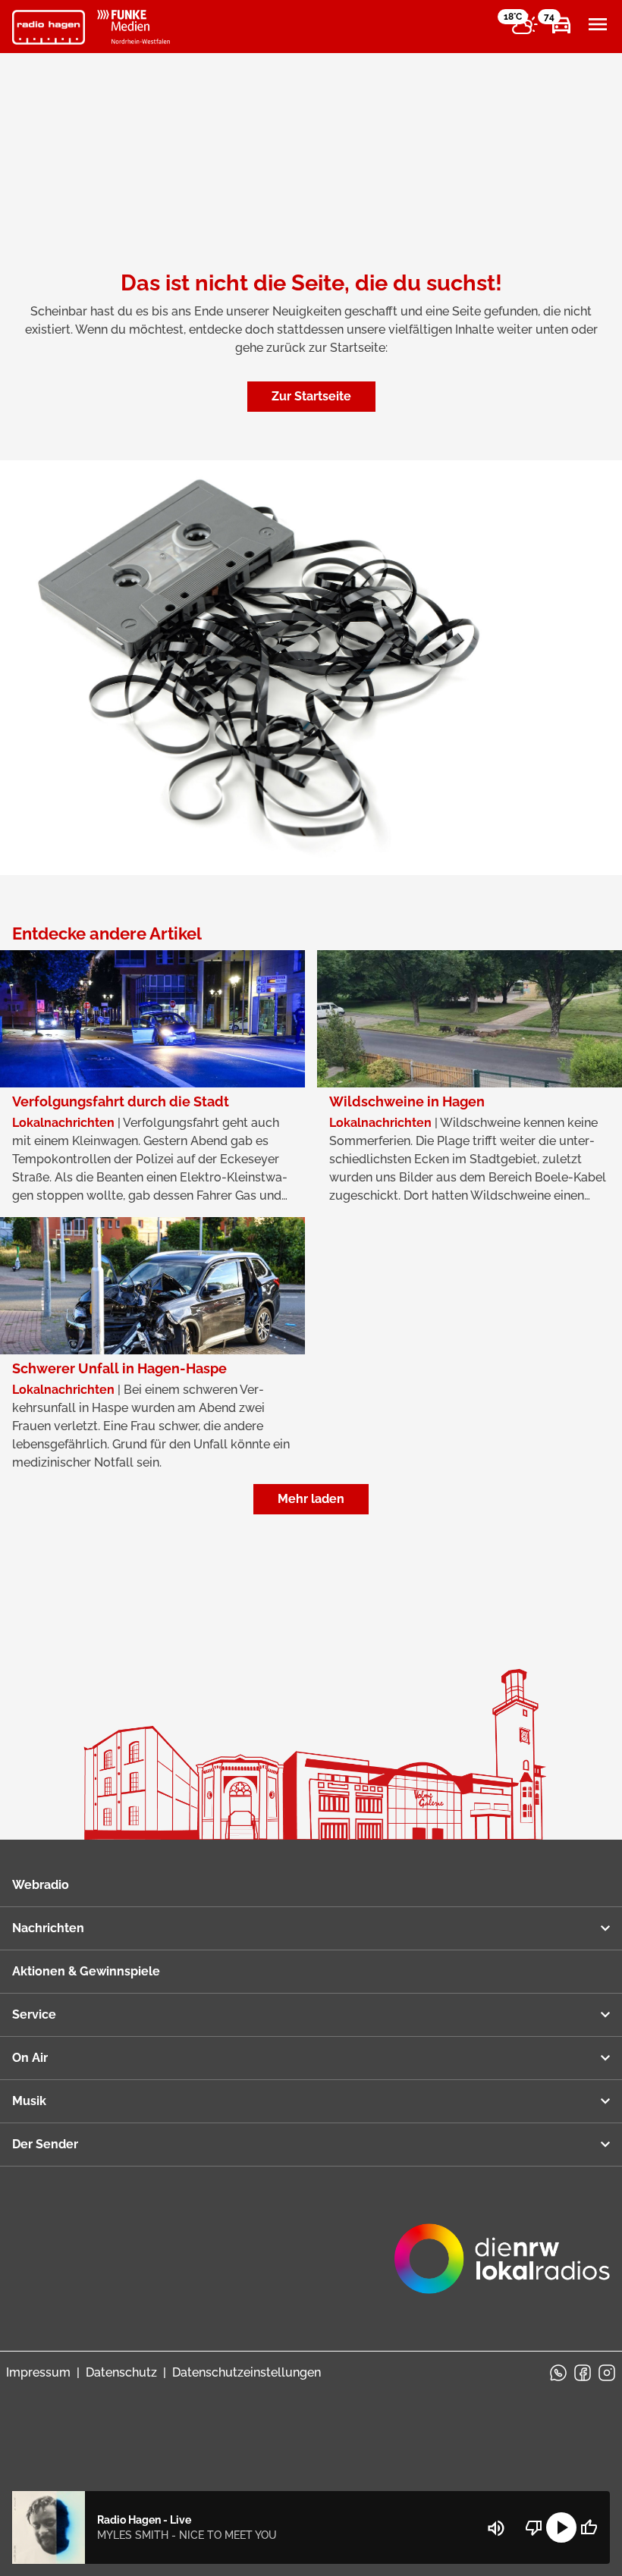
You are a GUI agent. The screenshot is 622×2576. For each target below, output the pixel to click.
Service (34, 2014)
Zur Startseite (311, 396)
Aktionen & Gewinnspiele (86, 1971)
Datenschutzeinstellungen (247, 2372)
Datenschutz (121, 2372)
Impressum (38, 2372)
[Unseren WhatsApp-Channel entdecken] (558, 2373)
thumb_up (589, 2527)
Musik (29, 2101)
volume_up (496, 2528)
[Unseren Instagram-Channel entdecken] (607, 2373)
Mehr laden (311, 1499)
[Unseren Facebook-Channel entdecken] (583, 2373)
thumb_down (534, 2527)
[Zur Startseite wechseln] (49, 27)
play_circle (561, 2527)
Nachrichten (48, 1928)
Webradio (41, 1885)
